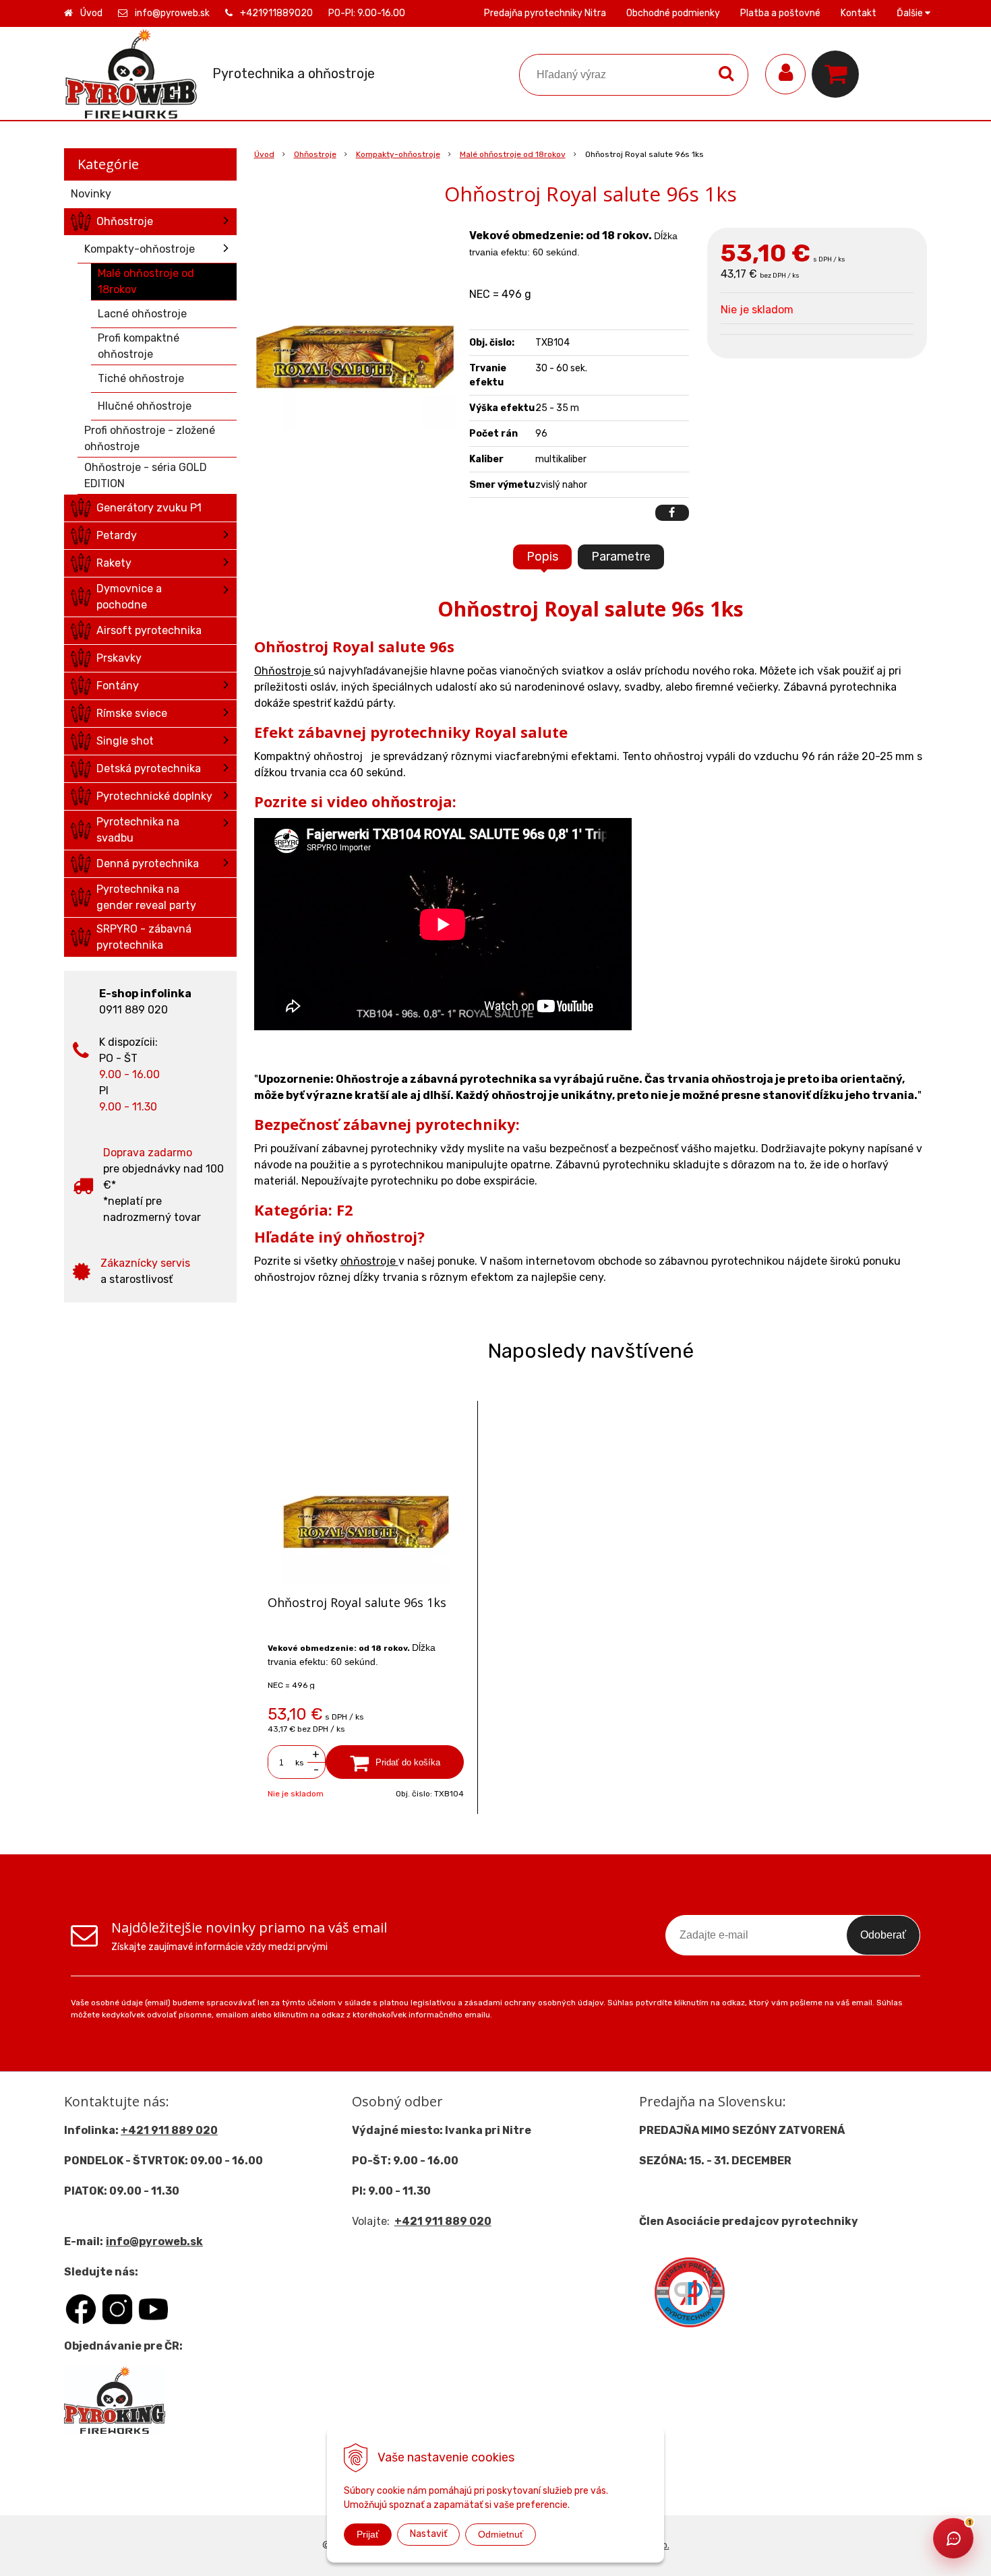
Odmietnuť (501, 2534)
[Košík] (839, 74)
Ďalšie (911, 13)
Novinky (91, 194)
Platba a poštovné (780, 13)
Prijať (368, 2534)
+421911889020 (276, 13)
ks (300, 1763)
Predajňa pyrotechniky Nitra (545, 13)
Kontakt (859, 13)
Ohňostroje (315, 154)
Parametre (621, 557)
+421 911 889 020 (169, 2130)
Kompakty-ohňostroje (398, 154)
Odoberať (883, 1935)
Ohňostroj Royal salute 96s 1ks (357, 1602)
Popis (542, 557)
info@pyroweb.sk (172, 13)
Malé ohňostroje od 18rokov (513, 154)
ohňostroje (369, 1261)
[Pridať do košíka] (395, 1762)
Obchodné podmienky (673, 13)
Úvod (91, 13)
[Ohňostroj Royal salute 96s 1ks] (355, 329)
